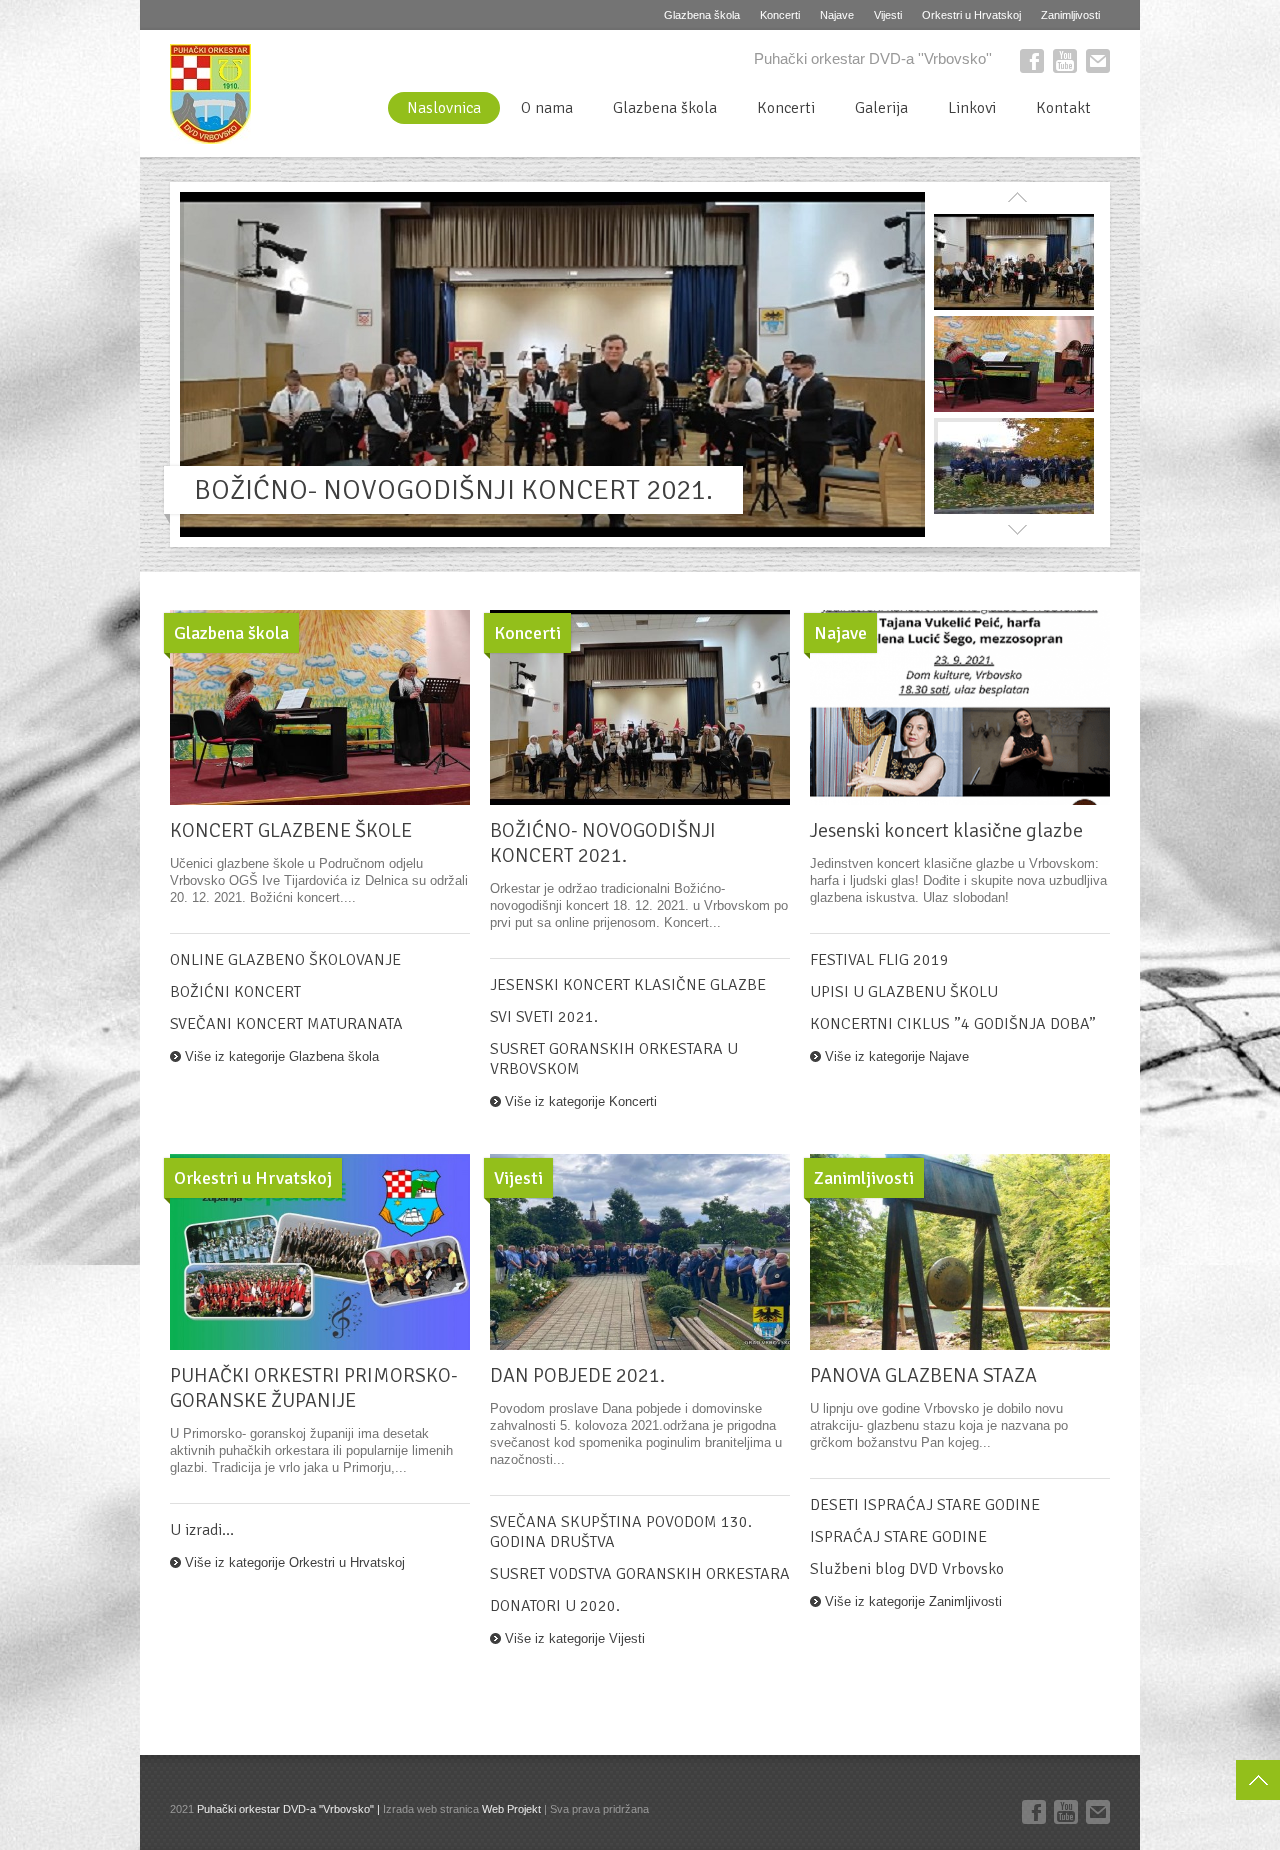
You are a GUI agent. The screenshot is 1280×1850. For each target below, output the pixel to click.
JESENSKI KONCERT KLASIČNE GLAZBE (628, 985)
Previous (1017, 200)
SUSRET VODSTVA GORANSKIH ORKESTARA (640, 1574)
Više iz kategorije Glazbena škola (282, 1056)
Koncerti (780, 15)
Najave (837, 15)
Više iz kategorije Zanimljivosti (913, 1601)
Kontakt (1063, 108)
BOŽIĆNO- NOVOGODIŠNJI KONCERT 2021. (453, 490)
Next (1017, 527)
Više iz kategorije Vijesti (575, 1638)
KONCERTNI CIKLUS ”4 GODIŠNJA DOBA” (953, 1024)
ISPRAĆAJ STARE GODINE (898, 1537)
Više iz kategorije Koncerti (581, 1101)
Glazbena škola (702, 15)
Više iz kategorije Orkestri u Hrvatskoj (295, 1562)
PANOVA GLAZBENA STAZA (923, 1375)
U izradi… (202, 1530)
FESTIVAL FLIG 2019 (879, 960)
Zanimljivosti (1070, 15)
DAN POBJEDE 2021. (577, 1375)
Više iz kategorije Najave (897, 1056)
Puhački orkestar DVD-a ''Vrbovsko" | (290, 1809)
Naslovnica (444, 108)
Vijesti (888, 15)
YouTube (1065, 61)
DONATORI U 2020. (555, 1606)
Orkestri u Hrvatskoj (971, 15)
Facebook (1032, 61)
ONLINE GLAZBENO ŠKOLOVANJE (285, 960)
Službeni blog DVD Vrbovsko (907, 1569)
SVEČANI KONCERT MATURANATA (286, 1024)
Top (1258, 1780)
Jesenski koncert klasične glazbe (946, 830)
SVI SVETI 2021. (544, 1017)
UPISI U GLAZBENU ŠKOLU (904, 992)
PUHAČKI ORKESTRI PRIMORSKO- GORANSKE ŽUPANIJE (314, 1388)
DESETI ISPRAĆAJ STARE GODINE (925, 1505)
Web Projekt (511, 1809)
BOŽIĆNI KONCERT (235, 992)
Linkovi (972, 108)
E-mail (1098, 61)
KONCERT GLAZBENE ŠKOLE (291, 830)
